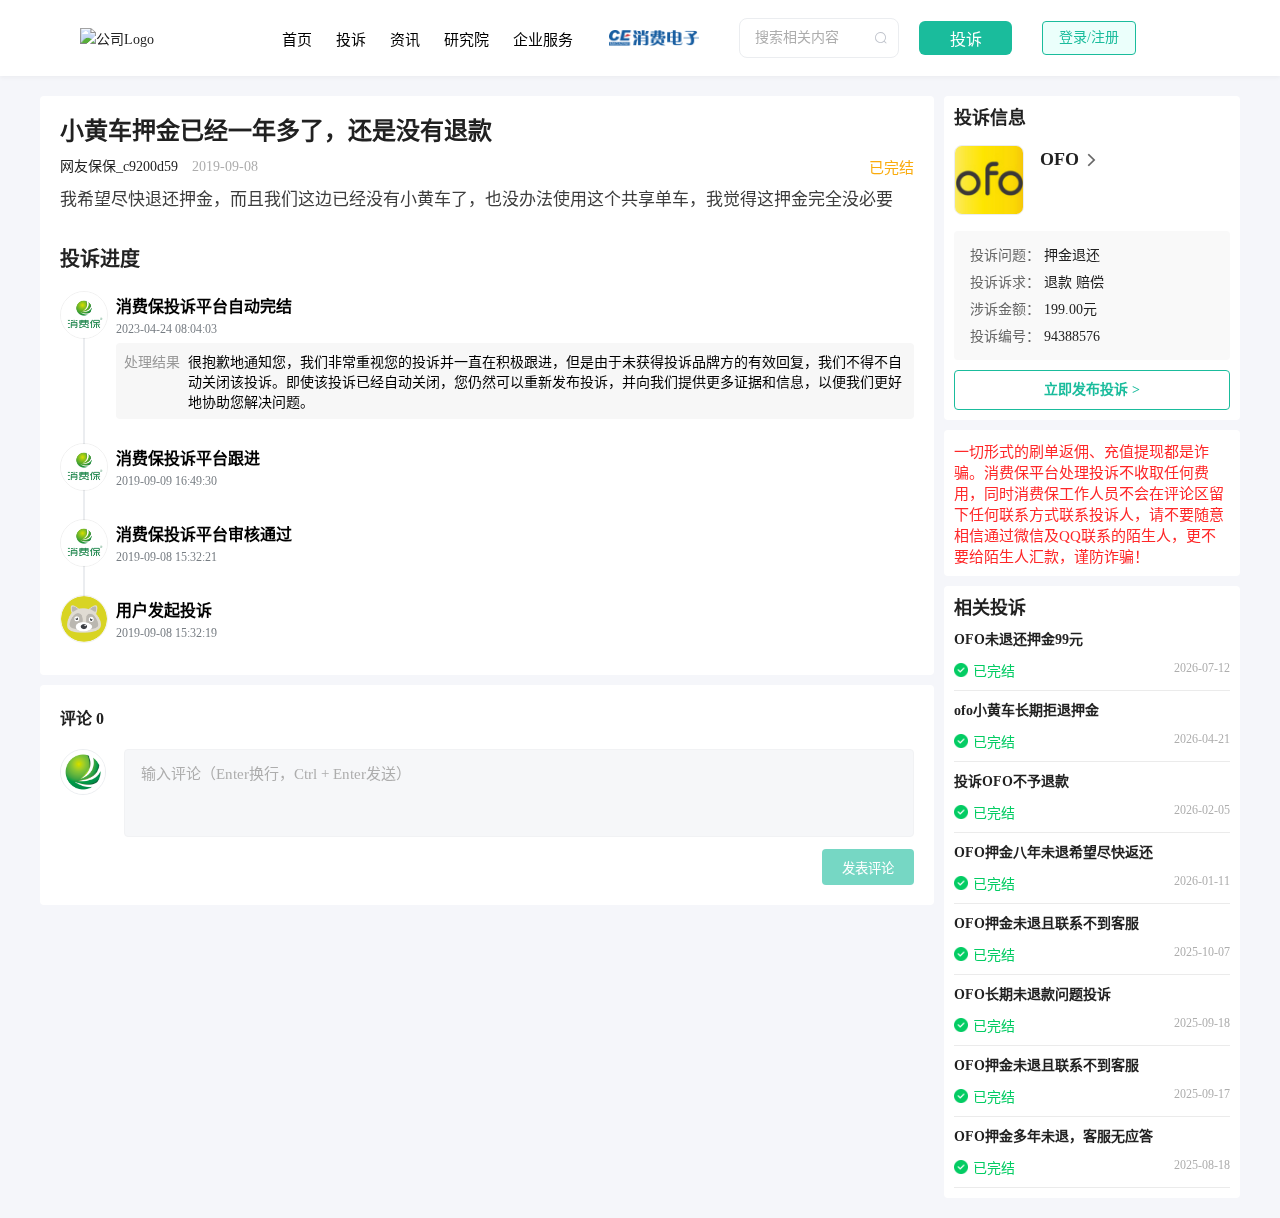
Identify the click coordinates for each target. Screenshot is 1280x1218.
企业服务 (543, 40)
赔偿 (1090, 282)
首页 (297, 40)
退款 (1058, 282)
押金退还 (1072, 255)
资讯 (405, 40)
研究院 (466, 40)
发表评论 (868, 868)
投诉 (351, 40)
